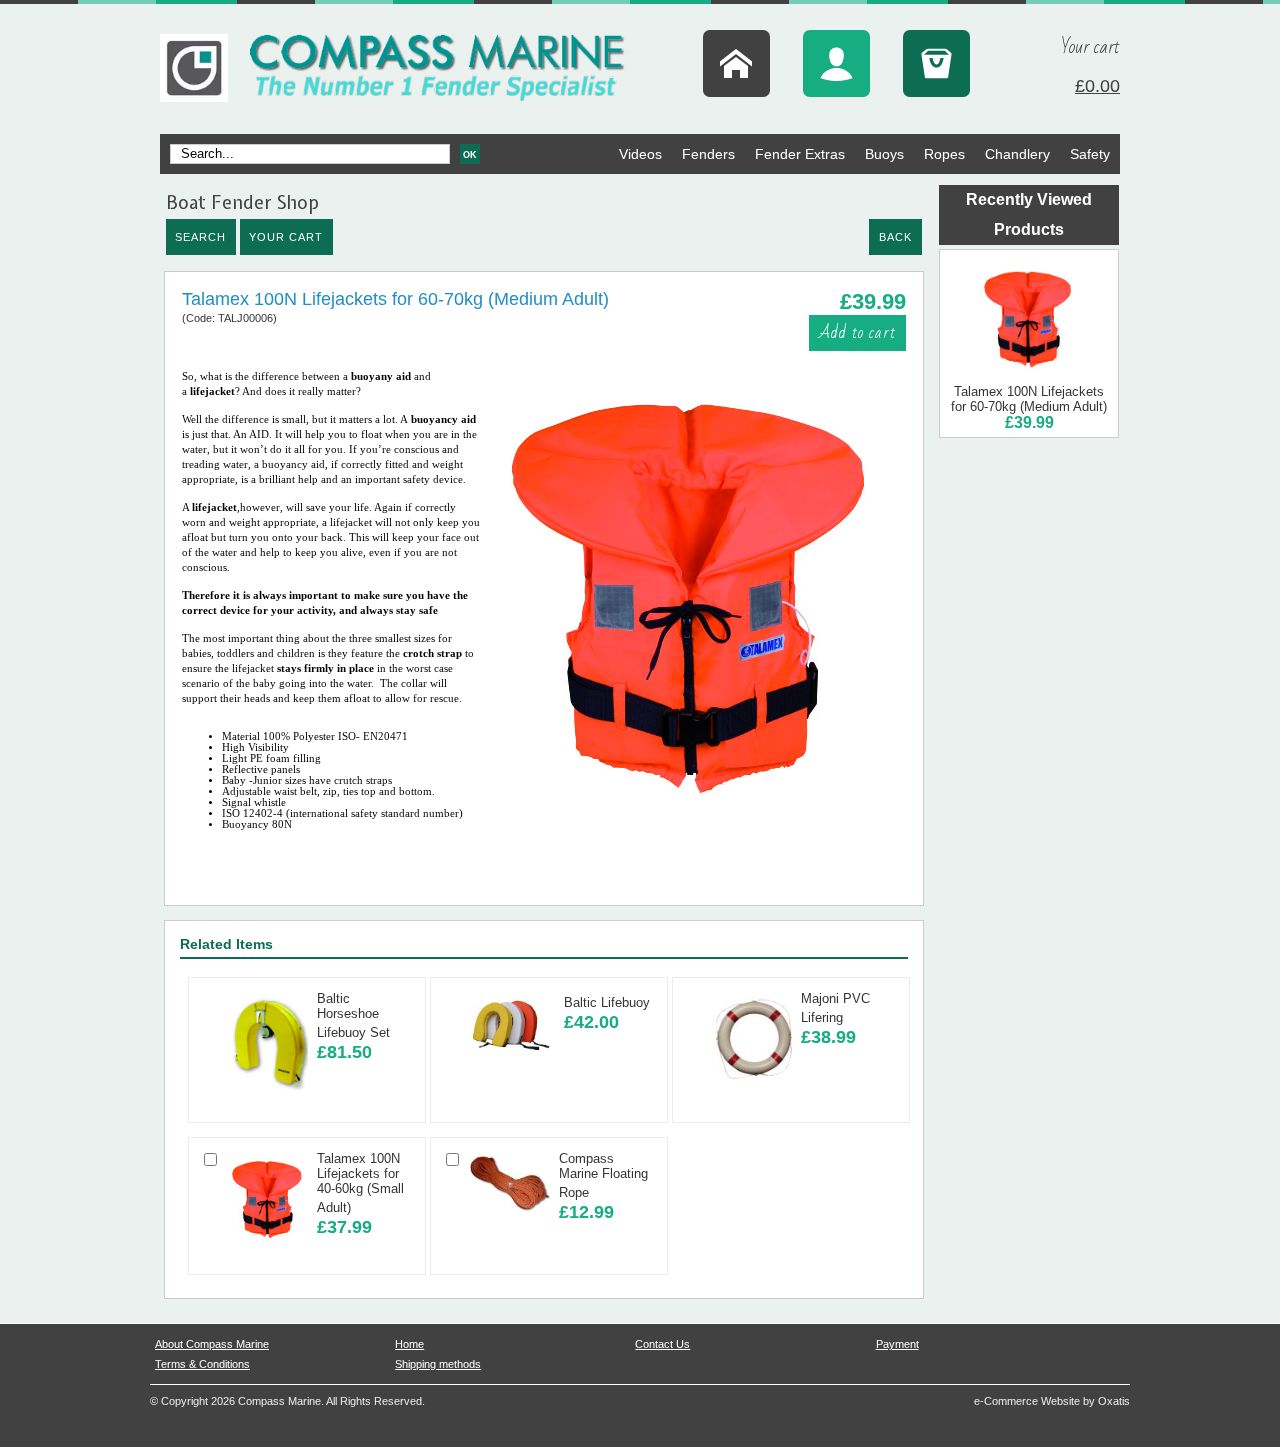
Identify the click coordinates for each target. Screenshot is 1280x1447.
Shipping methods (438, 1364)
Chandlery (1017, 154)
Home (409, 1344)
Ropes (944, 154)
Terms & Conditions (202, 1364)
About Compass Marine (212, 1344)
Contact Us (662, 1344)
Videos (640, 154)
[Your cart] (936, 63)
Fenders (708, 154)
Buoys (884, 154)
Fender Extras (800, 154)
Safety (1090, 154)
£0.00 (1097, 86)
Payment (897, 1344)
